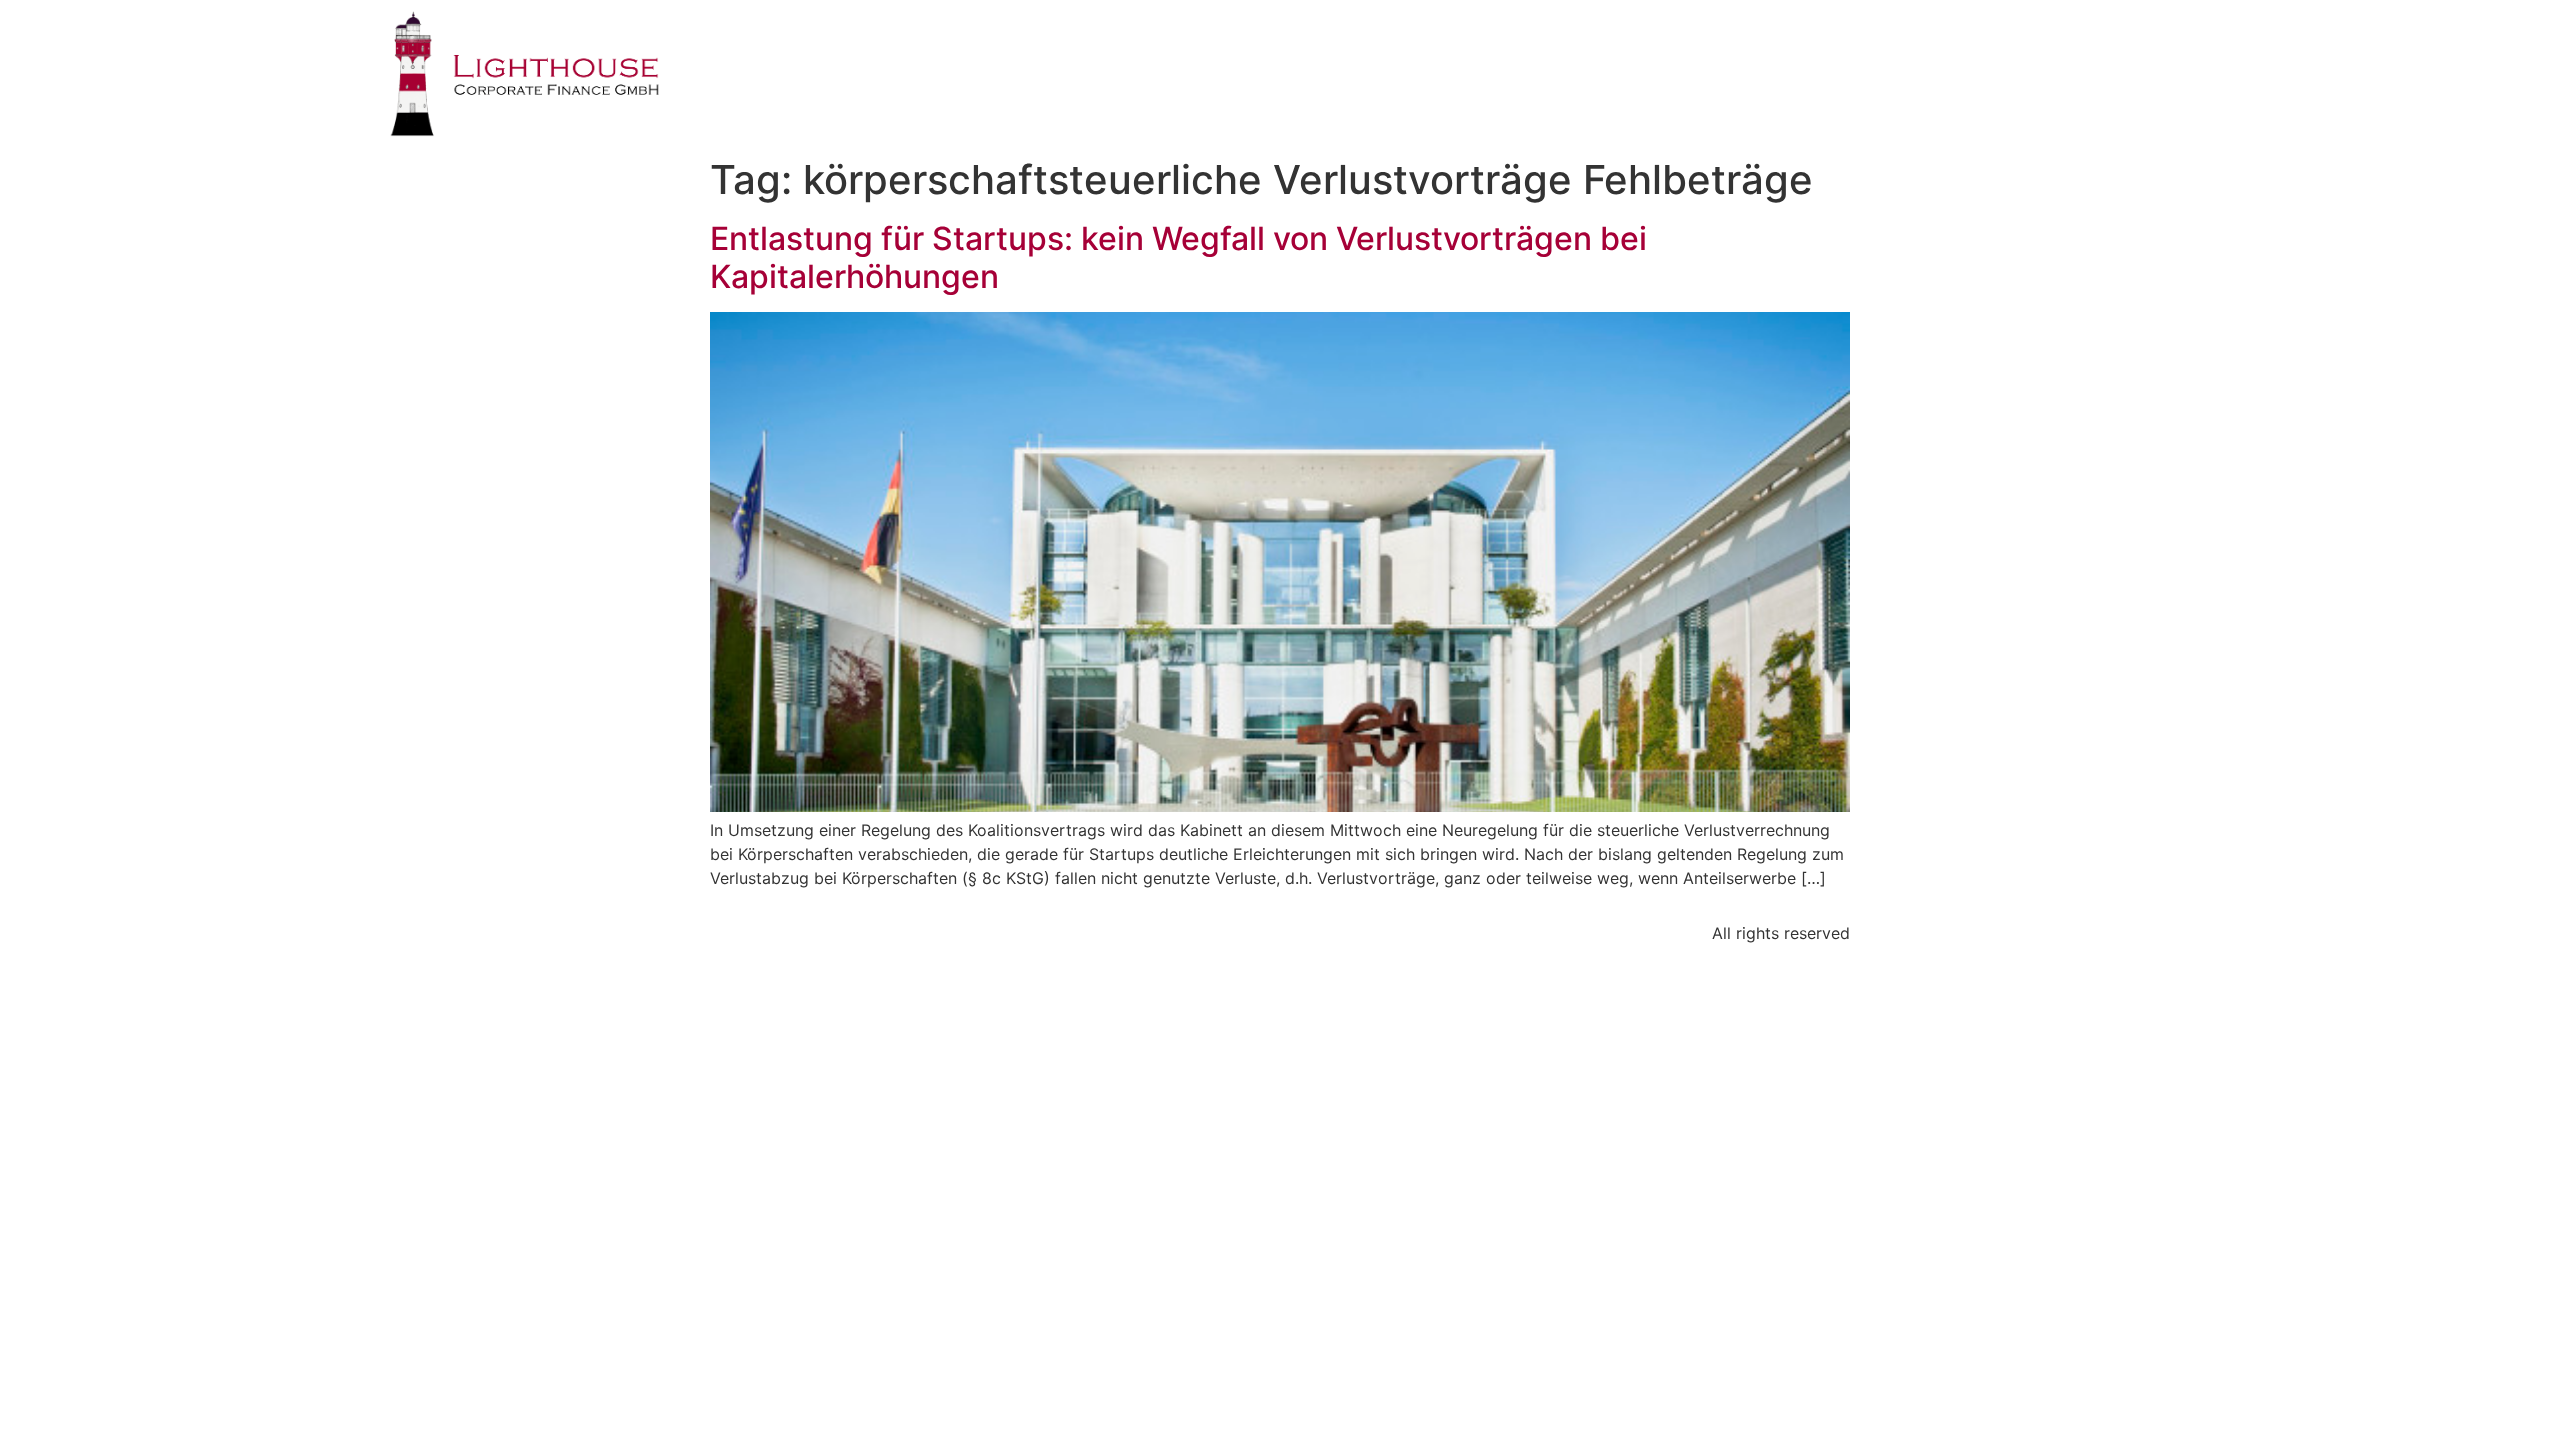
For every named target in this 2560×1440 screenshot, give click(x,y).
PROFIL (1483, 54)
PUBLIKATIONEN (1921, 54)
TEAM (1785, 54)
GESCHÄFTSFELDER (1637, 54)
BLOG (2057, 54)
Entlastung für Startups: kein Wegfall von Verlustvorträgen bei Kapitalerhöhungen (1178, 257)
